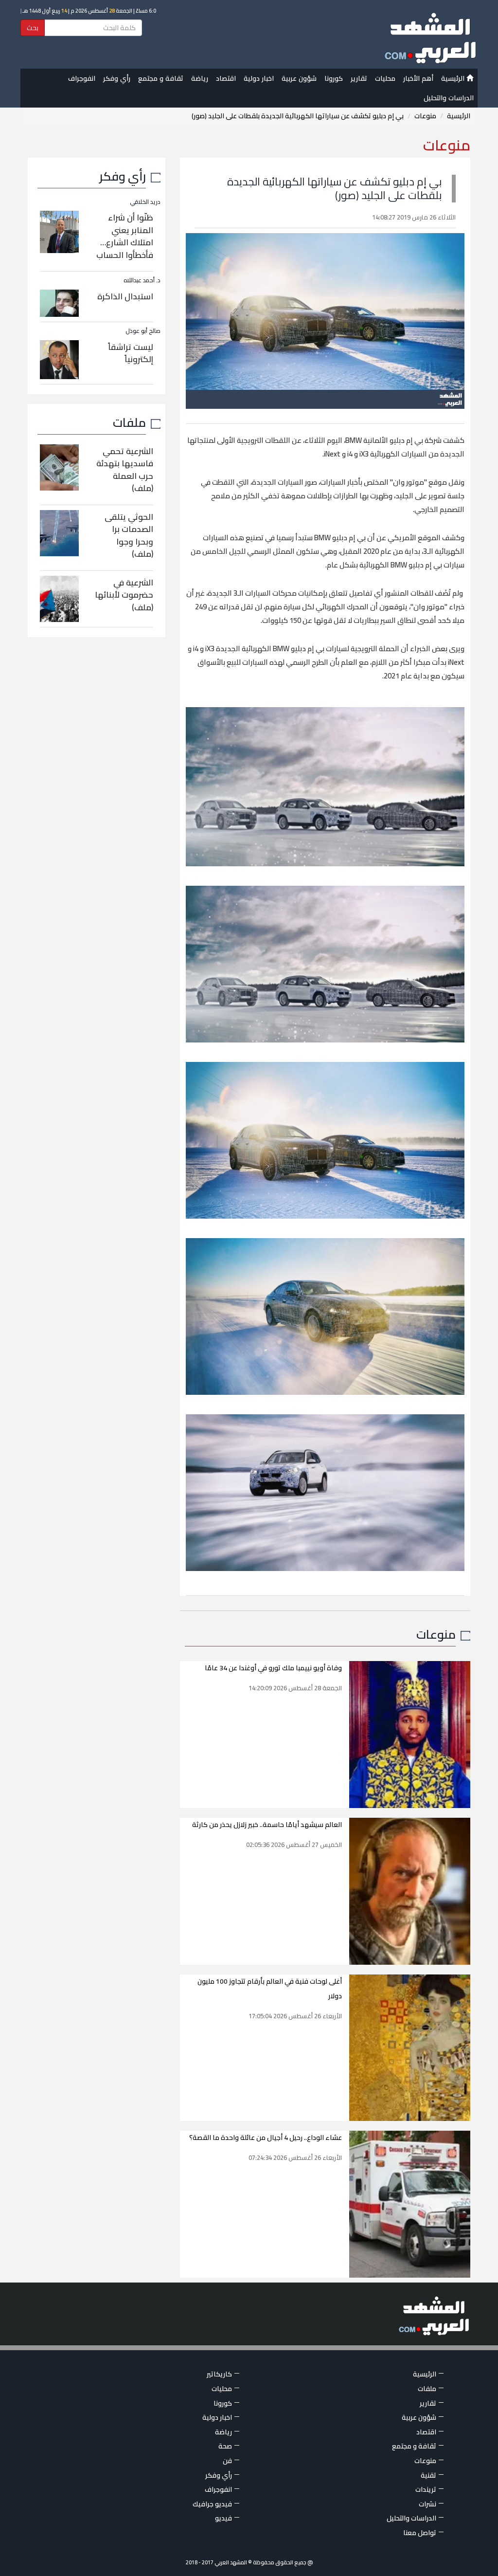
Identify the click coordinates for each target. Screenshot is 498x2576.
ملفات (129, 422)
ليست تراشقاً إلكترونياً (131, 353)
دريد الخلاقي (145, 202)
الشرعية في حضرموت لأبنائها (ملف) (124, 595)
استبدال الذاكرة (125, 296)
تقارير (359, 78)
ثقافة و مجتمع (161, 78)
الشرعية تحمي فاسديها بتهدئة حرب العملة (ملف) (125, 470)
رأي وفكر (117, 78)
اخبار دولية (259, 78)
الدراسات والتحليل (449, 98)
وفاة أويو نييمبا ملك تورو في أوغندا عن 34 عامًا (273, 1668)
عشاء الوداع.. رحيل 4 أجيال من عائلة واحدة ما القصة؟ (266, 2138)
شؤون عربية (299, 78)
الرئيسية (454, 78)
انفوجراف (82, 78)
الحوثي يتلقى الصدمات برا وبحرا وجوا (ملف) (129, 536)
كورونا (334, 78)
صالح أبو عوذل (143, 331)
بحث (33, 28)
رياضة (200, 78)
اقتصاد (226, 78)
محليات (385, 78)
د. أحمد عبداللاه (142, 280)
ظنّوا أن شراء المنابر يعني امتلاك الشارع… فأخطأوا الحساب (125, 236)
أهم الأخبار (418, 78)
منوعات (425, 116)
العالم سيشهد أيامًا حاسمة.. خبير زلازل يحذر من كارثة (267, 1825)
